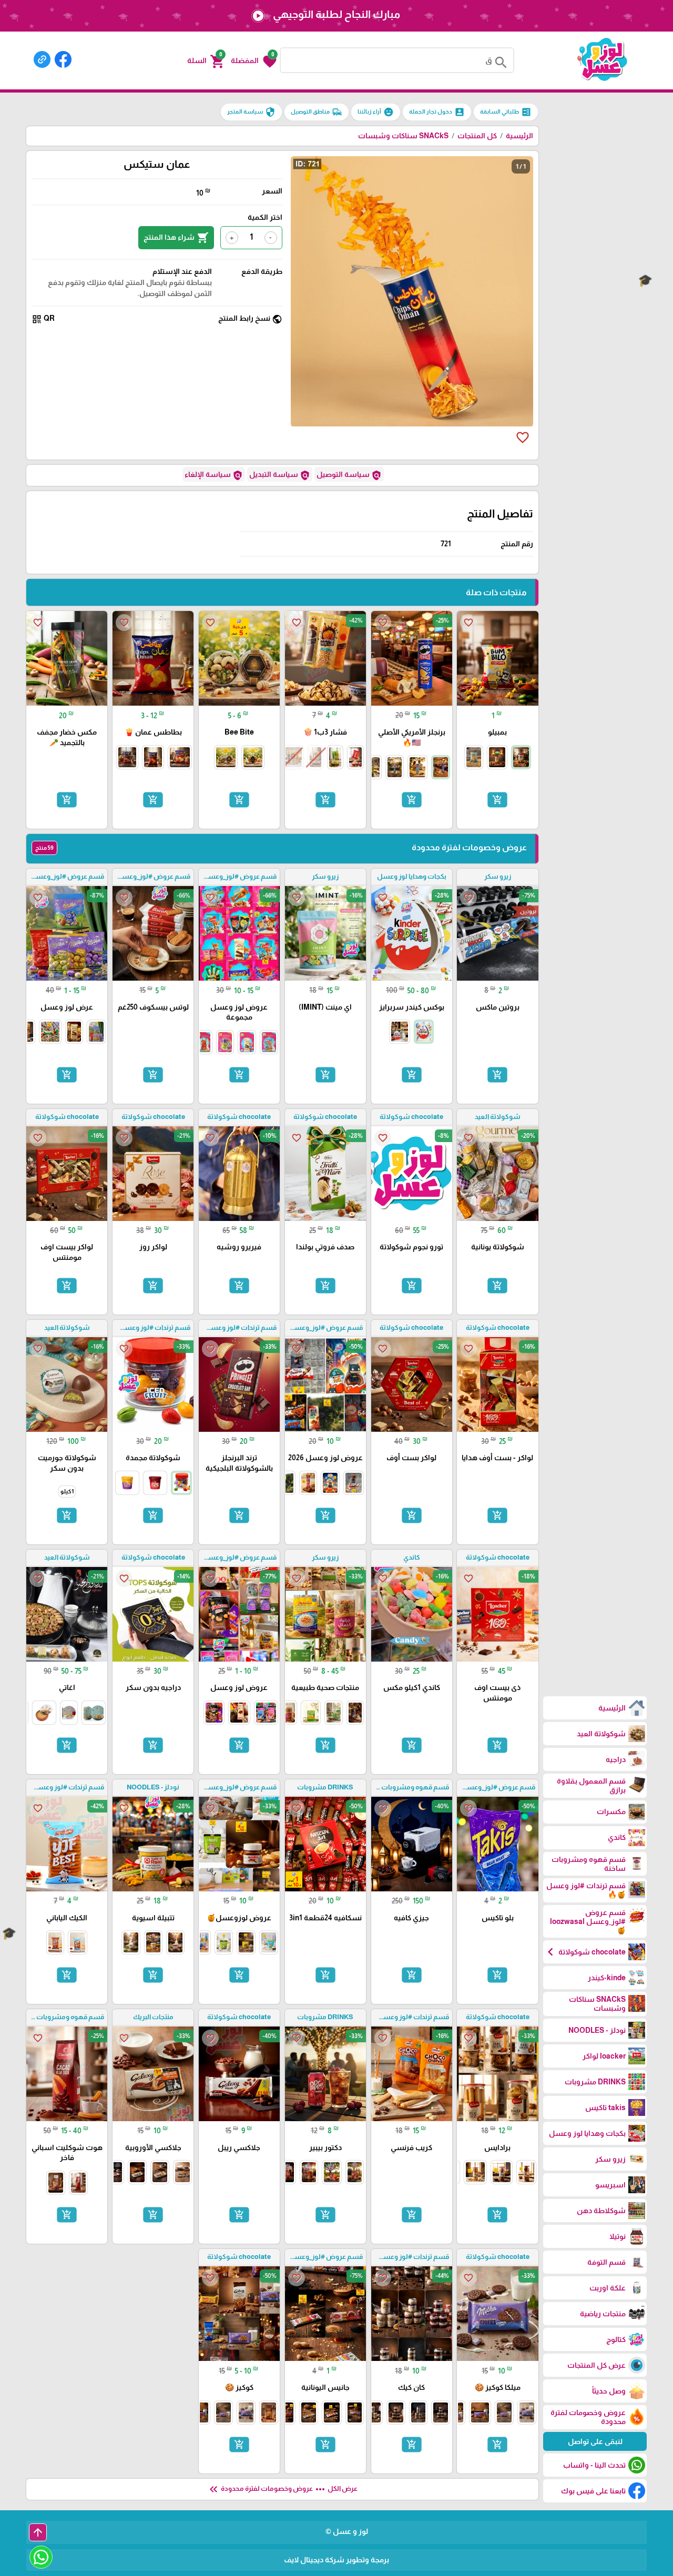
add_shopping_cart (497, 800)
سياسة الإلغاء (214, 475)
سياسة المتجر (251, 112)
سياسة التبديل (280, 475)
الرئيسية (519, 136)
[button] (254, 60)
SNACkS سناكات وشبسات (403, 136)
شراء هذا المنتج (176, 238)
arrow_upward (38, 2532)
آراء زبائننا (376, 112)
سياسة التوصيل (349, 475)
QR (43, 319)
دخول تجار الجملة (437, 112)
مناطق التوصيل (317, 112)
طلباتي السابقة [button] (506, 112)
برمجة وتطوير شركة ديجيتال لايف (336, 2560)
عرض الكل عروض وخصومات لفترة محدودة (282, 2489)
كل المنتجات (477, 136)
